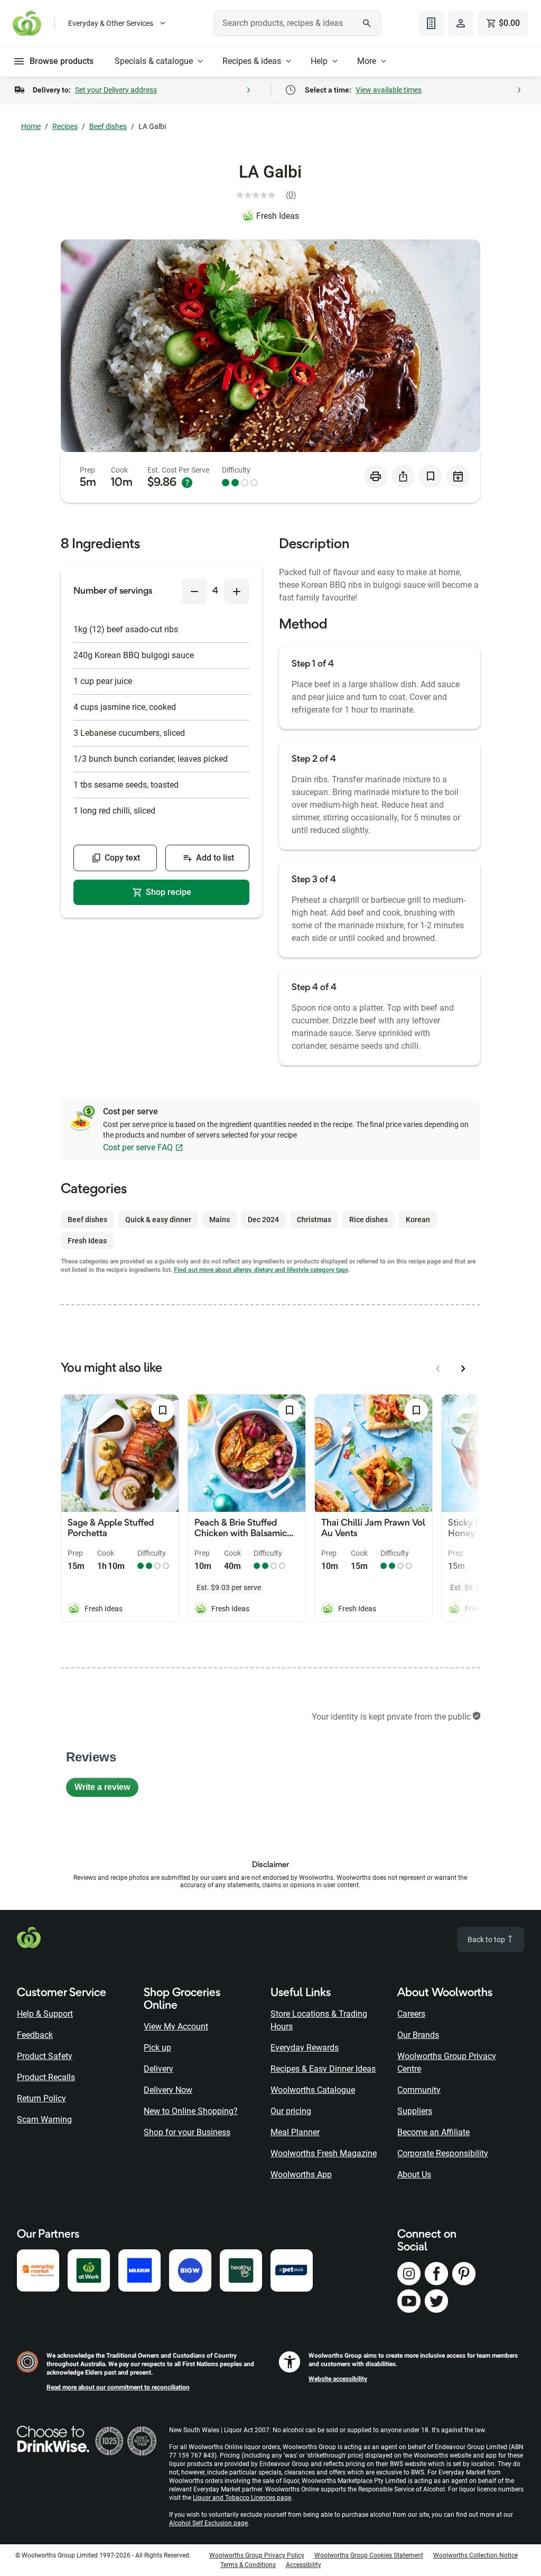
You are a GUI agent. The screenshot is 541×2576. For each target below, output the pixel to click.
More (367, 61)
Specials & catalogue (154, 61)
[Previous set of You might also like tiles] (438, 1369)
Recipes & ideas (252, 61)
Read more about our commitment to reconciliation (118, 2387)
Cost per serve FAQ (138, 1147)
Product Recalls (46, 2077)
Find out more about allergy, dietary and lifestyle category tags (261, 1270)
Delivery (158, 2069)
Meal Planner (295, 2132)
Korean (418, 1220)
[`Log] (461, 23)
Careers (411, 2014)
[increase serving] (237, 592)
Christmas (314, 1220)
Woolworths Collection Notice (475, 2555)
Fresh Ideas (278, 216)
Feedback (35, 2035)
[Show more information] (187, 483)
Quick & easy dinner (158, 1220)
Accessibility (304, 2565)
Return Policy (41, 2098)
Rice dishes (369, 1220)
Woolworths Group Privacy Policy (257, 2555)
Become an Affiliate (433, 2132)
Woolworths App (301, 2175)
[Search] (367, 23)
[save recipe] (431, 476)
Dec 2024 (263, 1220)
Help (319, 61)
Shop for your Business (187, 2132)
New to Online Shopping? (191, 2111)
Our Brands (418, 2035)
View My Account (176, 2026)
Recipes (65, 126)
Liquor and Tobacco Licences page (242, 2498)
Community (419, 2090)
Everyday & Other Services (111, 23)
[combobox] (297, 23)
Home (31, 126)
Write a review (106, 1790)
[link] (270, 195)
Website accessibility (338, 2379)
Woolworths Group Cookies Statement (369, 2555)
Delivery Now (168, 2090)
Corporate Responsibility (443, 2153)
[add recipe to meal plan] (458, 476)
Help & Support (45, 2014)
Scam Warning (44, 2120)
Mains (220, 1220)
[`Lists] (431, 23)
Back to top (487, 1940)
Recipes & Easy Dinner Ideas (323, 2069)
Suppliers (415, 2111)
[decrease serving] (194, 592)
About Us (414, 2175)
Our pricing (291, 2111)
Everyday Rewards (305, 2048)
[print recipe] (376, 476)
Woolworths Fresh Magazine (324, 2153)
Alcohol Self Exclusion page (208, 2523)
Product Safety (45, 2056)
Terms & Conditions (248, 2565)
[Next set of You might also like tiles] (463, 1369)
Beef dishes (108, 126)
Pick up (157, 2048)
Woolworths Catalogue (313, 2090)
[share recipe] (403, 476)
